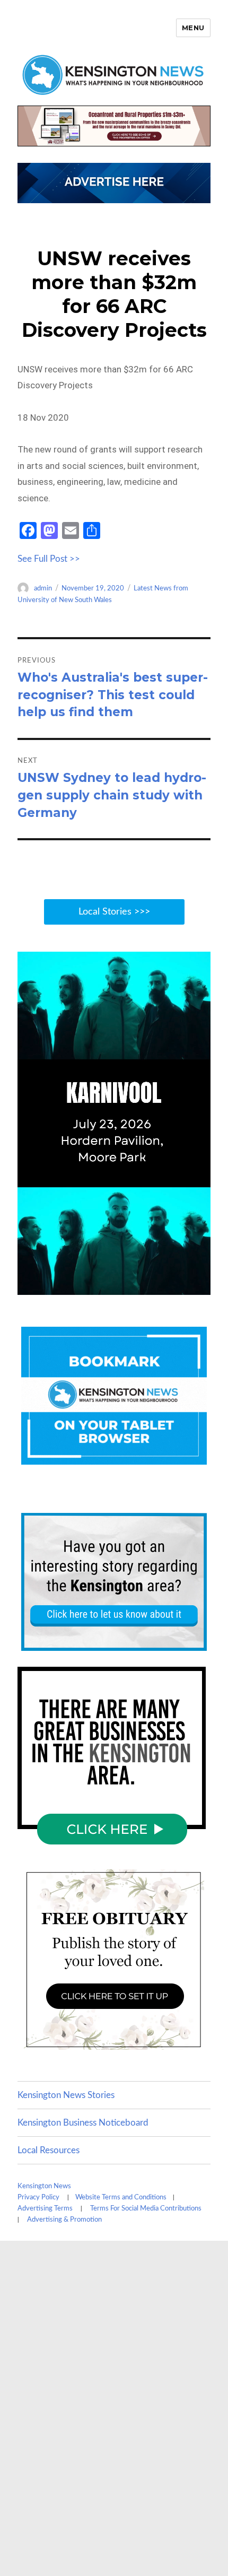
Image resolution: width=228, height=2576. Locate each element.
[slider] (103, 1286)
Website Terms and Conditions (121, 2198)
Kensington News (44, 2186)
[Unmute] (157, 1286)
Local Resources (49, 2150)
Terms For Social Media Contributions (146, 2209)
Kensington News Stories (66, 2095)
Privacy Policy (38, 2198)
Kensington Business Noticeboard (83, 2123)
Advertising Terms (45, 2209)
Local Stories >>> (114, 912)
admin (43, 589)
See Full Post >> (49, 559)
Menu (193, 28)
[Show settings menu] (179, 1286)
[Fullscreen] (200, 1286)
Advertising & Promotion (64, 2220)
